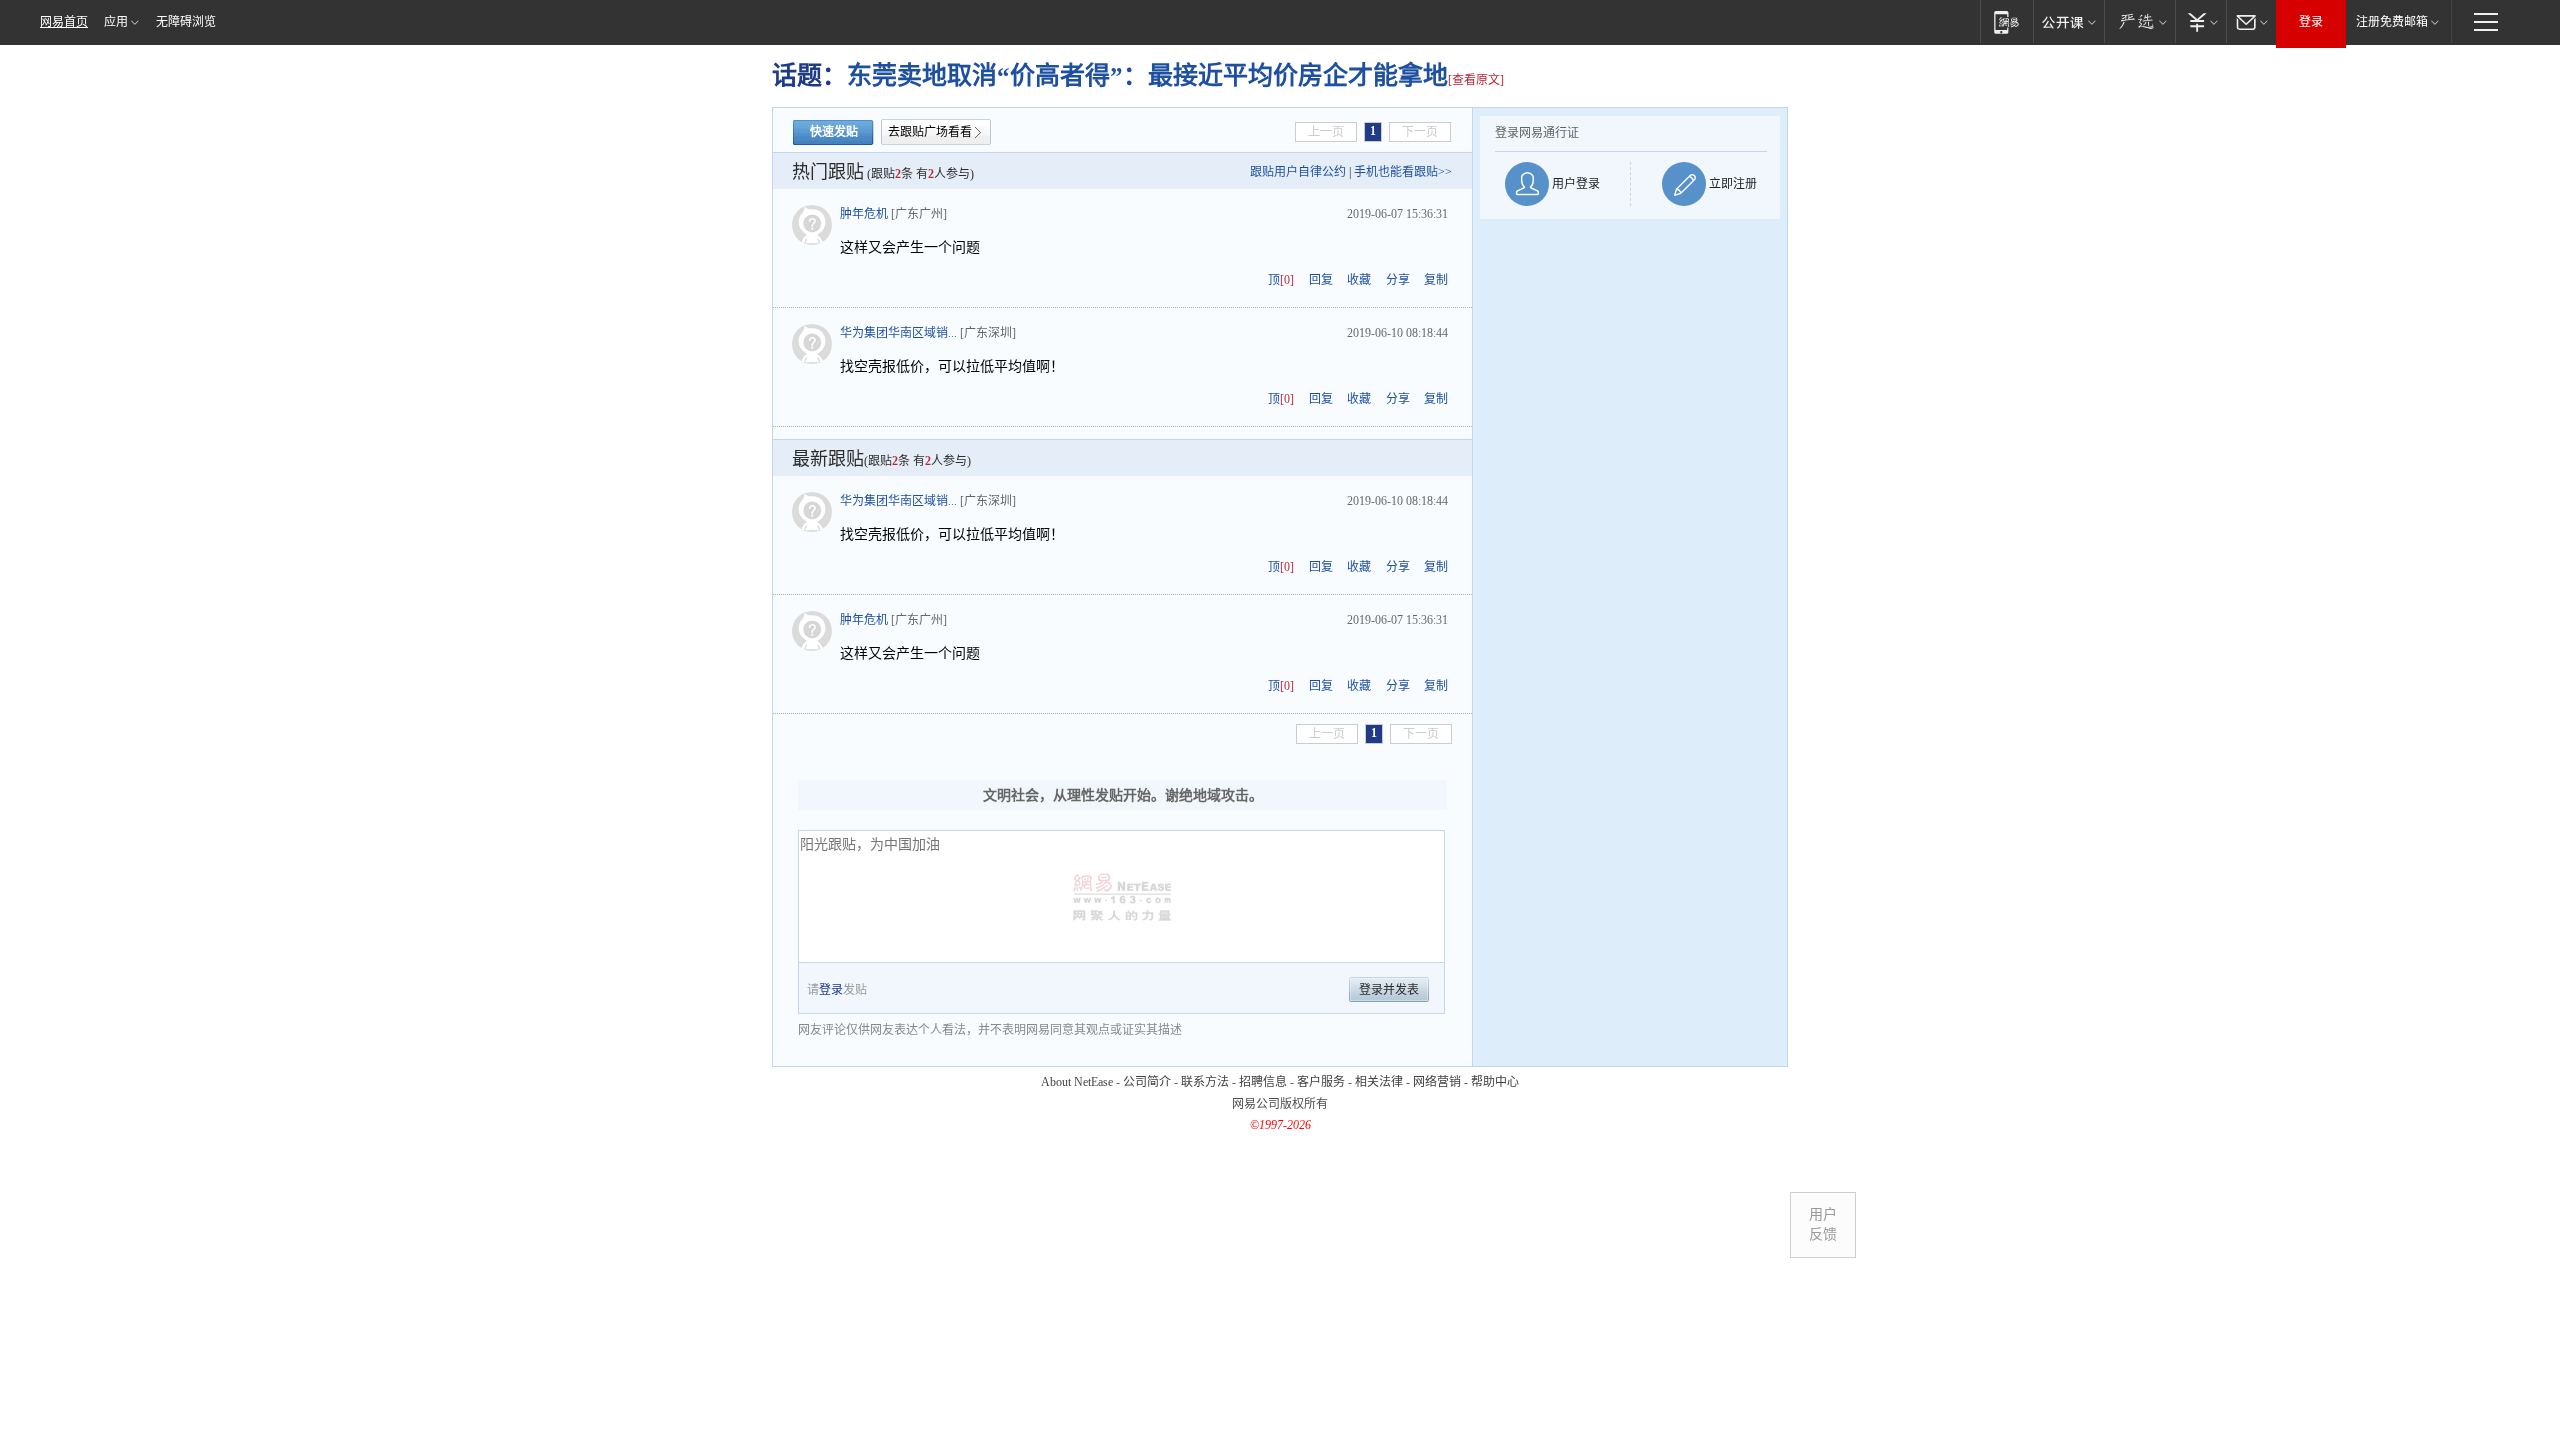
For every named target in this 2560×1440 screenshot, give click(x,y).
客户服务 (1321, 1082)
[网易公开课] (2068, 21)
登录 (2311, 22)
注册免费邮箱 (2392, 22)
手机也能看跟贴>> (1403, 172)
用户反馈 (1823, 1224)
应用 (116, 22)
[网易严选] (2139, 21)
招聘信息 (1263, 1082)
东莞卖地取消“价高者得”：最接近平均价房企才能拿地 (1147, 75)
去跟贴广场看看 (930, 132)
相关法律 (1379, 1082)
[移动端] (2006, 21)
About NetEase (1077, 1082)
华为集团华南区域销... (898, 333)
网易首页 (64, 22)
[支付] (2200, 21)
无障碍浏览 (186, 22)
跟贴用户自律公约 (1298, 172)
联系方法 (1205, 1082)
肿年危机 (864, 214)
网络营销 (1437, 1082)
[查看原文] (1476, 80)
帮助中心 (1495, 1082)
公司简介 (1147, 1082)
